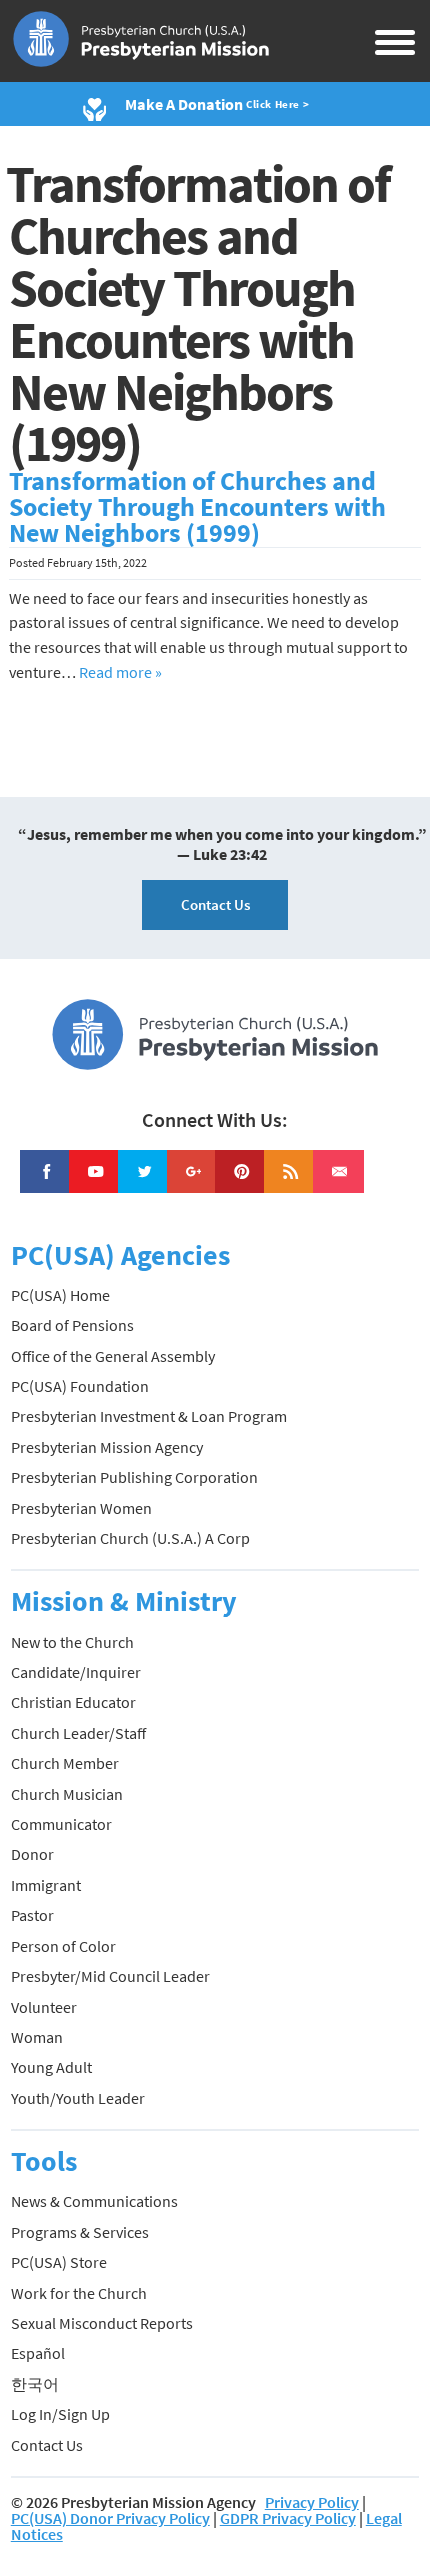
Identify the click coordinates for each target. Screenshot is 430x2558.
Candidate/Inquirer (76, 1672)
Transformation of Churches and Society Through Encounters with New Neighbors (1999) (197, 507)
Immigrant (46, 1885)
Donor (32, 1854)
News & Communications (94, 2201)
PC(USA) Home (60, 1295)
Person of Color (63, 1946)
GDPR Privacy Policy (288, 2518)
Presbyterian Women (81, 1508)
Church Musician (67, 1794)
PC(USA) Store (59, 2262)
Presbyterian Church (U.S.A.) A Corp (130, 1538)
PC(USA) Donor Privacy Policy (110, 2518)
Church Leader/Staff (78, 1733)
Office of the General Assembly (113, 1356)
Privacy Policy (312, 2502)
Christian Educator (73, 1702)
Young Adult (51, 2067)
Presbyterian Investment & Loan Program (149, 1416)
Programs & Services (80, 2232)
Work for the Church (79, 2293)
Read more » (120, 672)
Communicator (61, 1824)
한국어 (35, 2384)
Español (38, 2353)
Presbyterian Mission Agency (107, 1447)
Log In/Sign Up (60, 2414)
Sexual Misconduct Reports (102, 2323)
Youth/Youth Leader (78, 2098)
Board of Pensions (72, 1325)
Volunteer (44, 2007)
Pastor (32, 1915)
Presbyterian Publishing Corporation (134, 1477)
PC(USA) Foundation (80, 1386)
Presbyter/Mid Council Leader (110, 1976)
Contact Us (215, 904)
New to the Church (72, 1642)
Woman (37, 2037)
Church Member (65, 1763)
